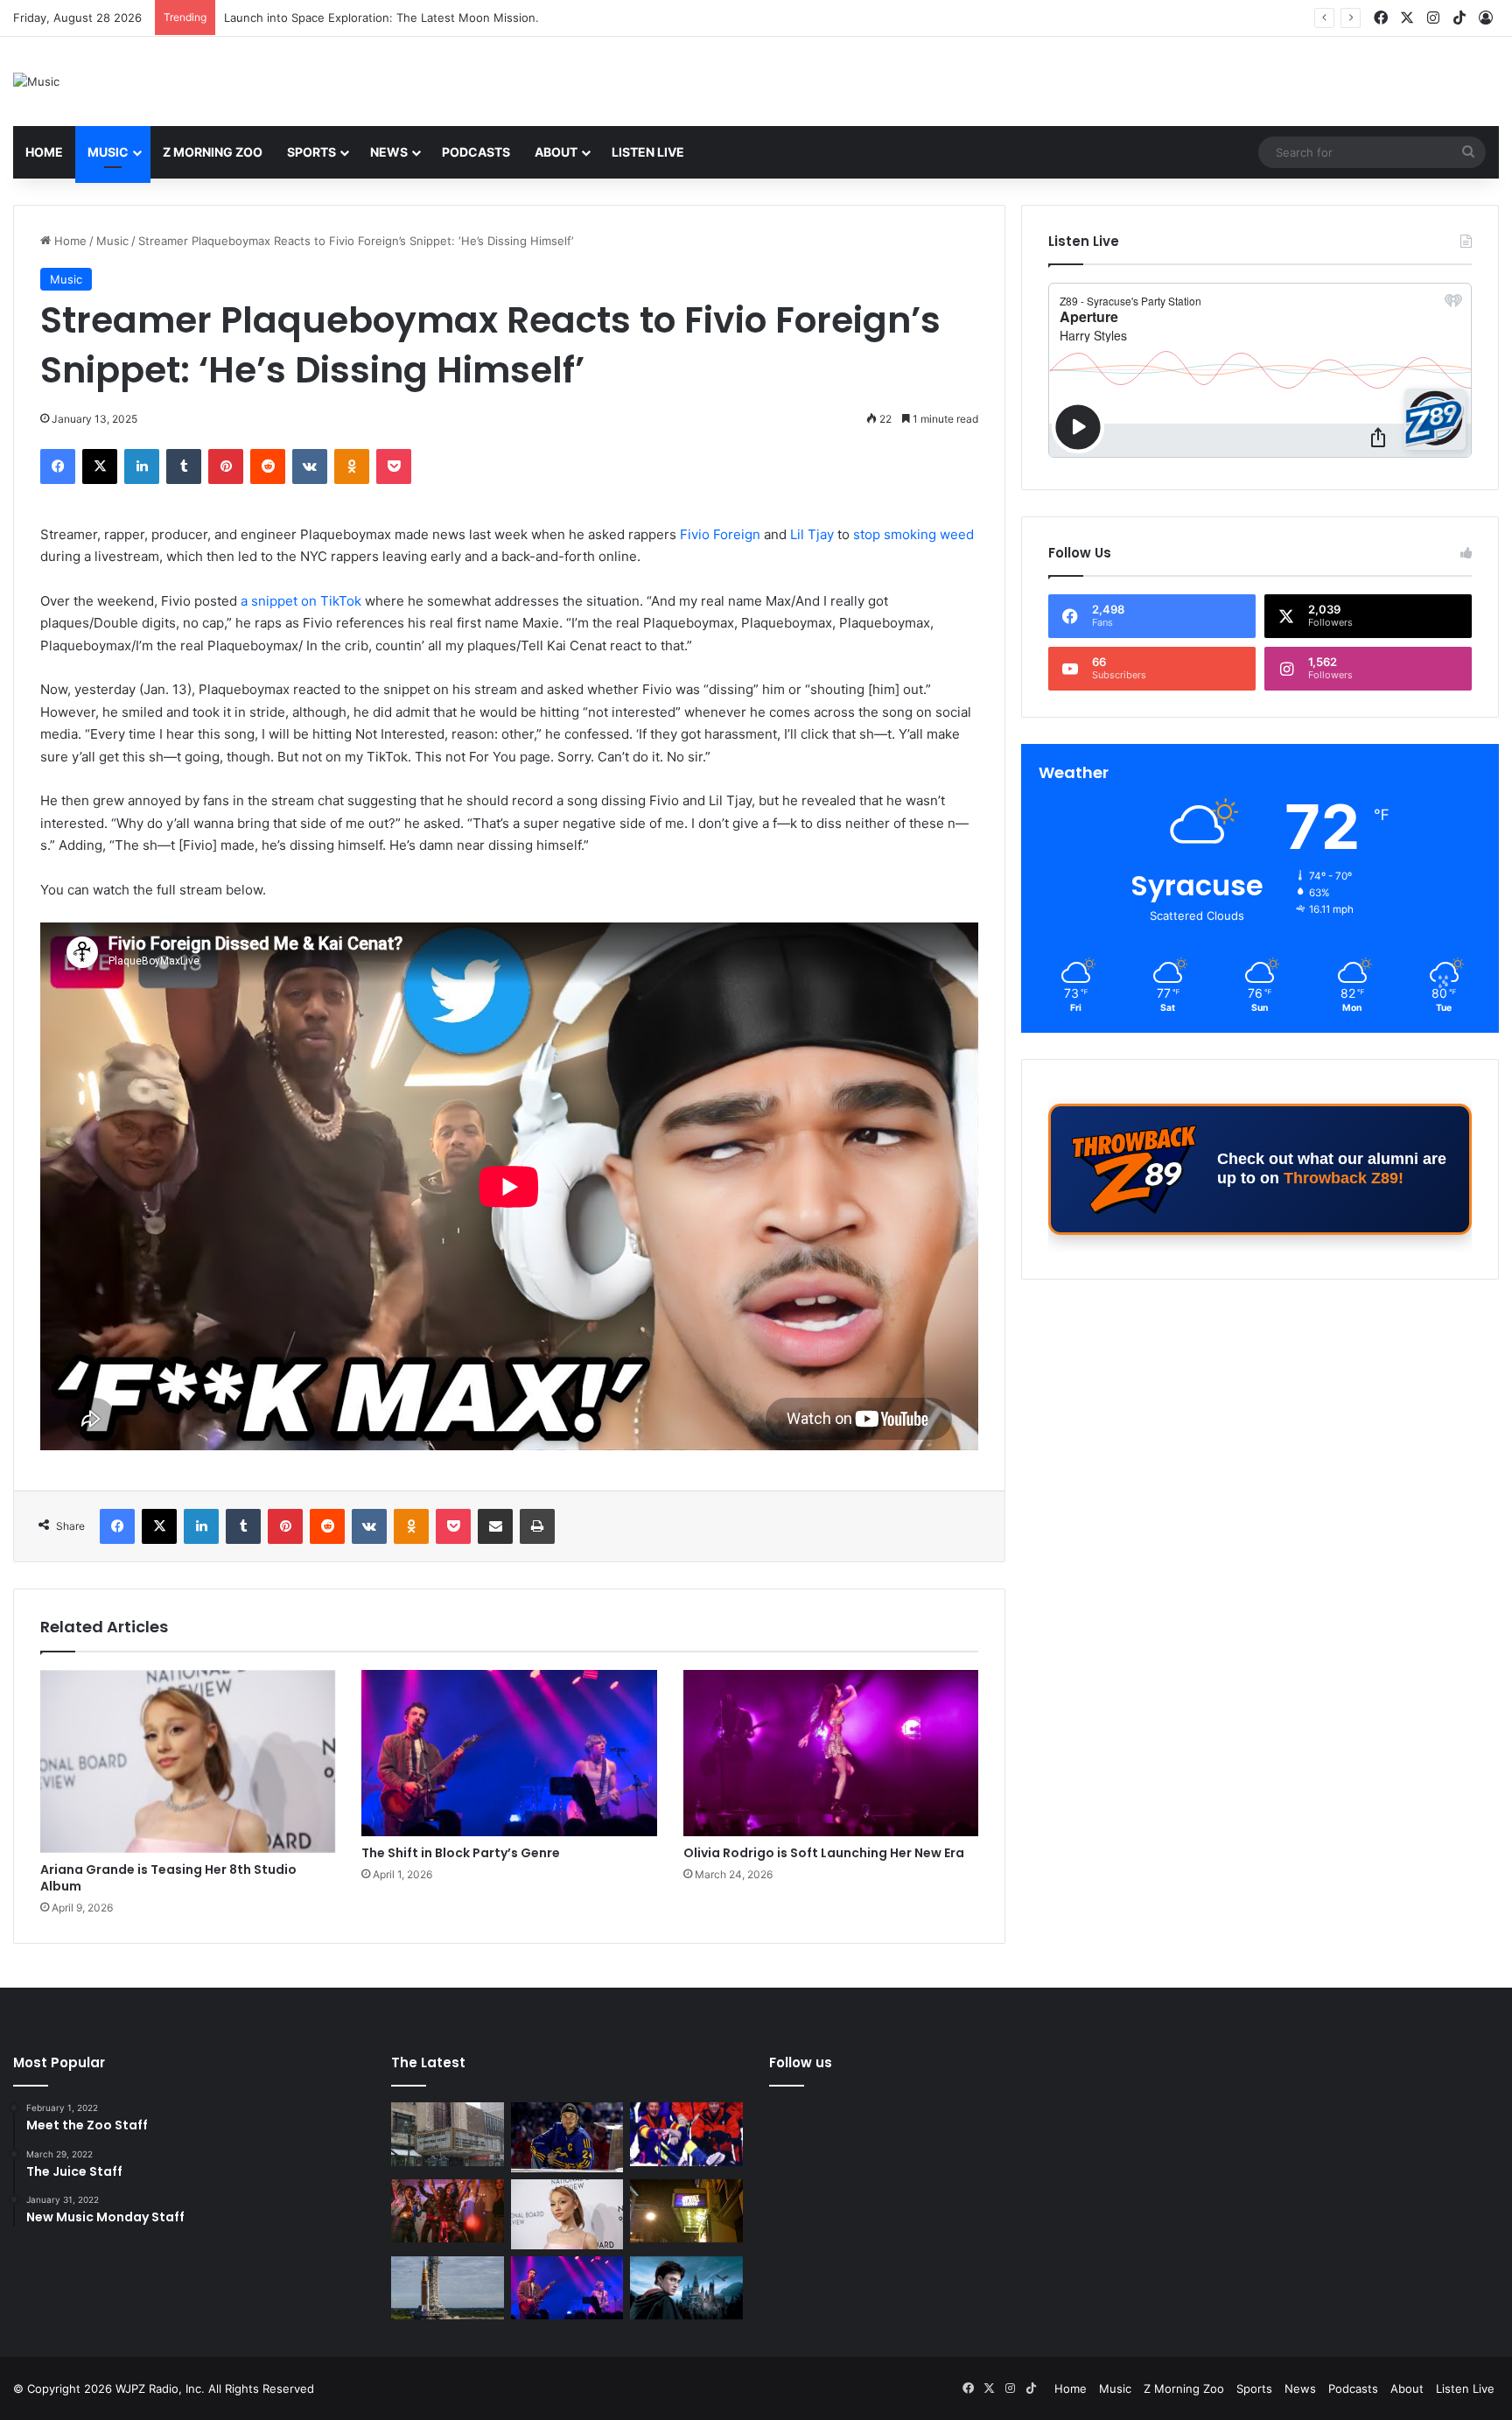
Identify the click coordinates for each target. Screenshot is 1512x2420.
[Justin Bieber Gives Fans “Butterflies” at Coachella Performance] (567, 2137)
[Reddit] (268, 466)
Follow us (801, 2062)
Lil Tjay (812, 534)
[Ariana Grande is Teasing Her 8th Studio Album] (188, 1761)
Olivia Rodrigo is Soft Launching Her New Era (824, 1853)
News (389, 152)
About (556, 152)
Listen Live (648, 152)
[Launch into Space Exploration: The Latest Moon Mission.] (448, 2288)
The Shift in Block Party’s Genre (461, 1853)
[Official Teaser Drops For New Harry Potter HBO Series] (686, 2288)
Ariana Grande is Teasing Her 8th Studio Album (168, 1878)
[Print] (537, 1526)
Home (44, 152)
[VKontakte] (310, 466)
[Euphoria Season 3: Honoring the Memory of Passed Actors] (448, 2211)
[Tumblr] (184, 466)
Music (108, 152)
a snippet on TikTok (301, 601)
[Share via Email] (495, 1526)
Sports (311, 152)
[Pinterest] (226, 466)
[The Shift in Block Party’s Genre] (509, 1753)
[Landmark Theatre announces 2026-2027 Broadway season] (448, 2134)
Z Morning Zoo (213, 152)
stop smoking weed (913, 534)
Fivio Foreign (720, 534)
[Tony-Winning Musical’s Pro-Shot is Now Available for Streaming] (686, 2211)
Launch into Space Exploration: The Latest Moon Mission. (381, 18)
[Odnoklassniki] (352, 466)
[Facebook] (58, 466)
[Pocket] (394, 466)
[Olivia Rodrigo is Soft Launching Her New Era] (831, 1753)
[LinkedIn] (142, 466)
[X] (100, 466)
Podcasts (476, 152)
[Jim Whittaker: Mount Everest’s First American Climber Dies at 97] (686, 2134)
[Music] (36, 81)
